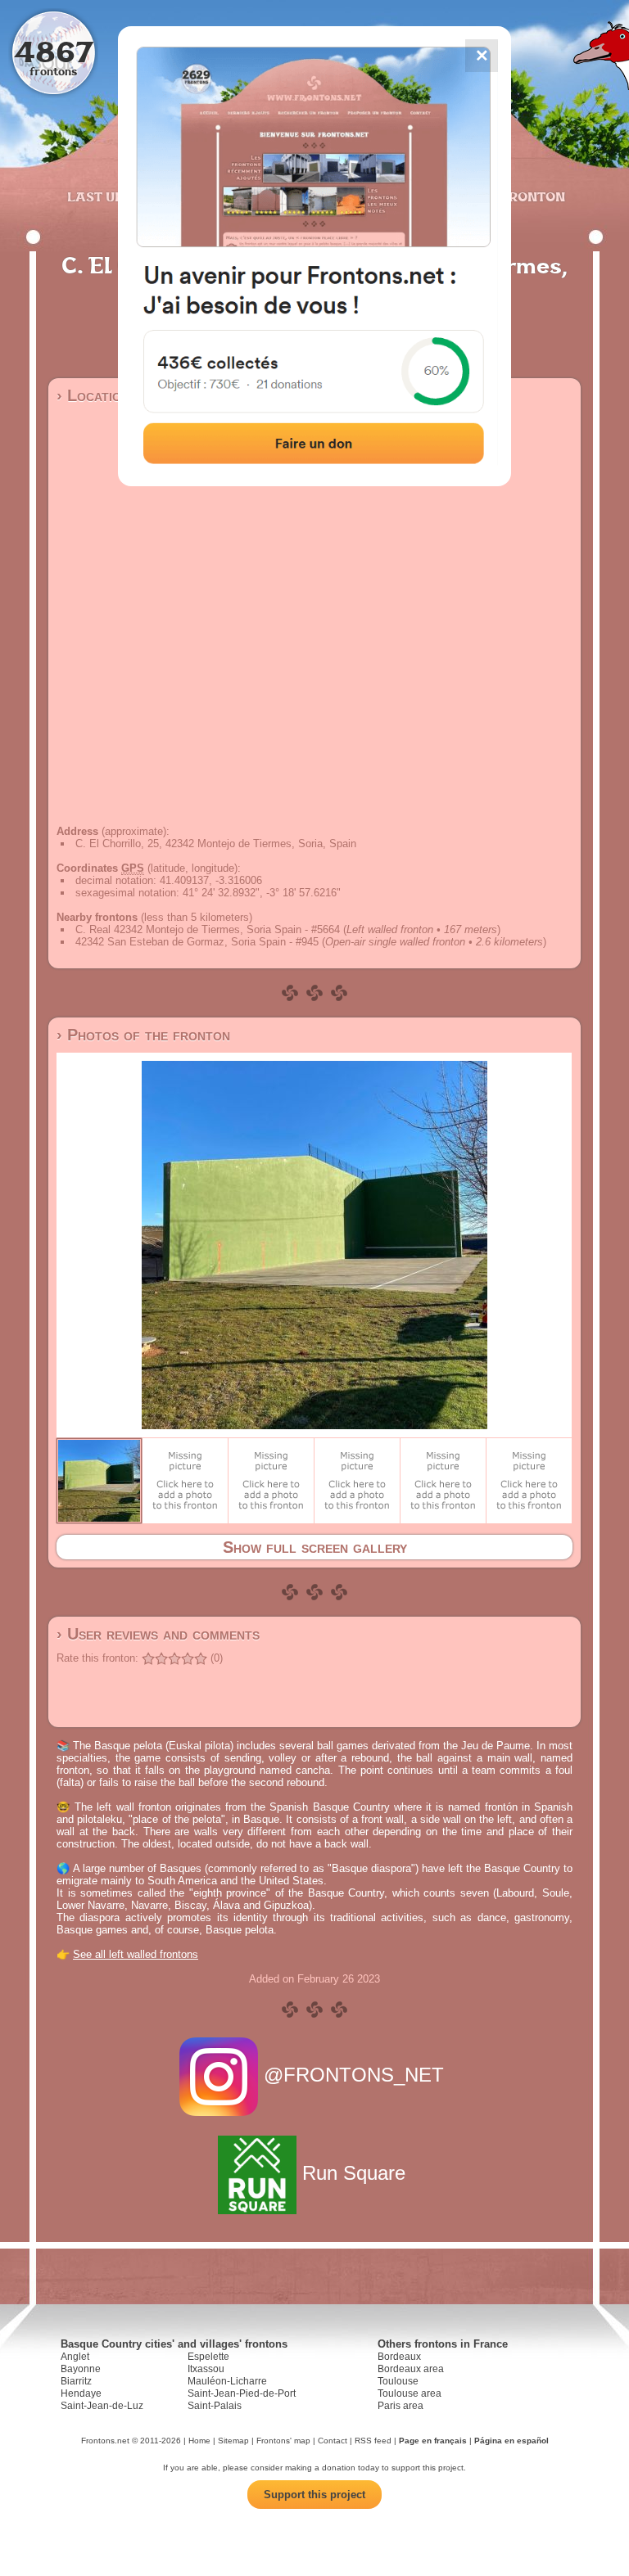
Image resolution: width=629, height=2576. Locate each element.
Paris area (400, 2406)
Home (199, 2441)
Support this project (314, 2495)
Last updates (118, 196)
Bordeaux (399, 2357)
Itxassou (206, 2369)
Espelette (208, 2357)
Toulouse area (410, 2393)
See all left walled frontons (136, 1954)
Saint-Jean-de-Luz (102, 2406)
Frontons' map (283, 2441)
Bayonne (81, 2369)
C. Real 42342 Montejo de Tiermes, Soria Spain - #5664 (208, 929)
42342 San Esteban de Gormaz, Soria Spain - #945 (197, 942)
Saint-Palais (215, 2406)
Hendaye (81, 2393)
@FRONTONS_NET (354, 2075)
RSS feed (373, 2441)
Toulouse (398, 2381)
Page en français (433, 2441)
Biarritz (76, 2381)
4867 (54, 51)
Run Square (354, 2173)
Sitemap (233, 2441)
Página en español (511, 2441)
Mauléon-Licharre (227, 2381)
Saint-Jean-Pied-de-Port (242, 2393)
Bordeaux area (411, 2369)
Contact (333, 2441)
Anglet (75, 2357)
